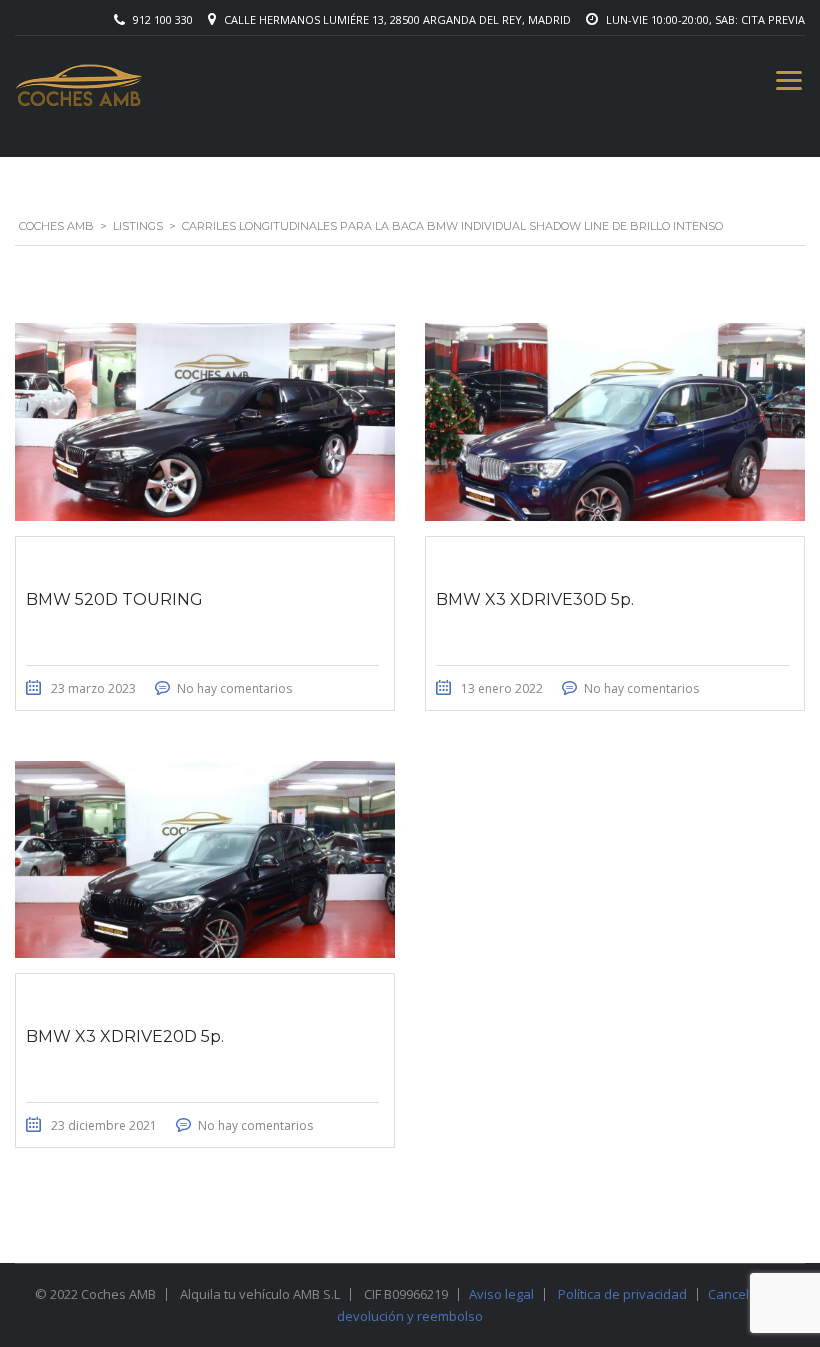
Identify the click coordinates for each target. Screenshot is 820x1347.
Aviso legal (501, 1294)
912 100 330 (163, 19)
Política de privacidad (622, 1294)
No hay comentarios (234, 688)
